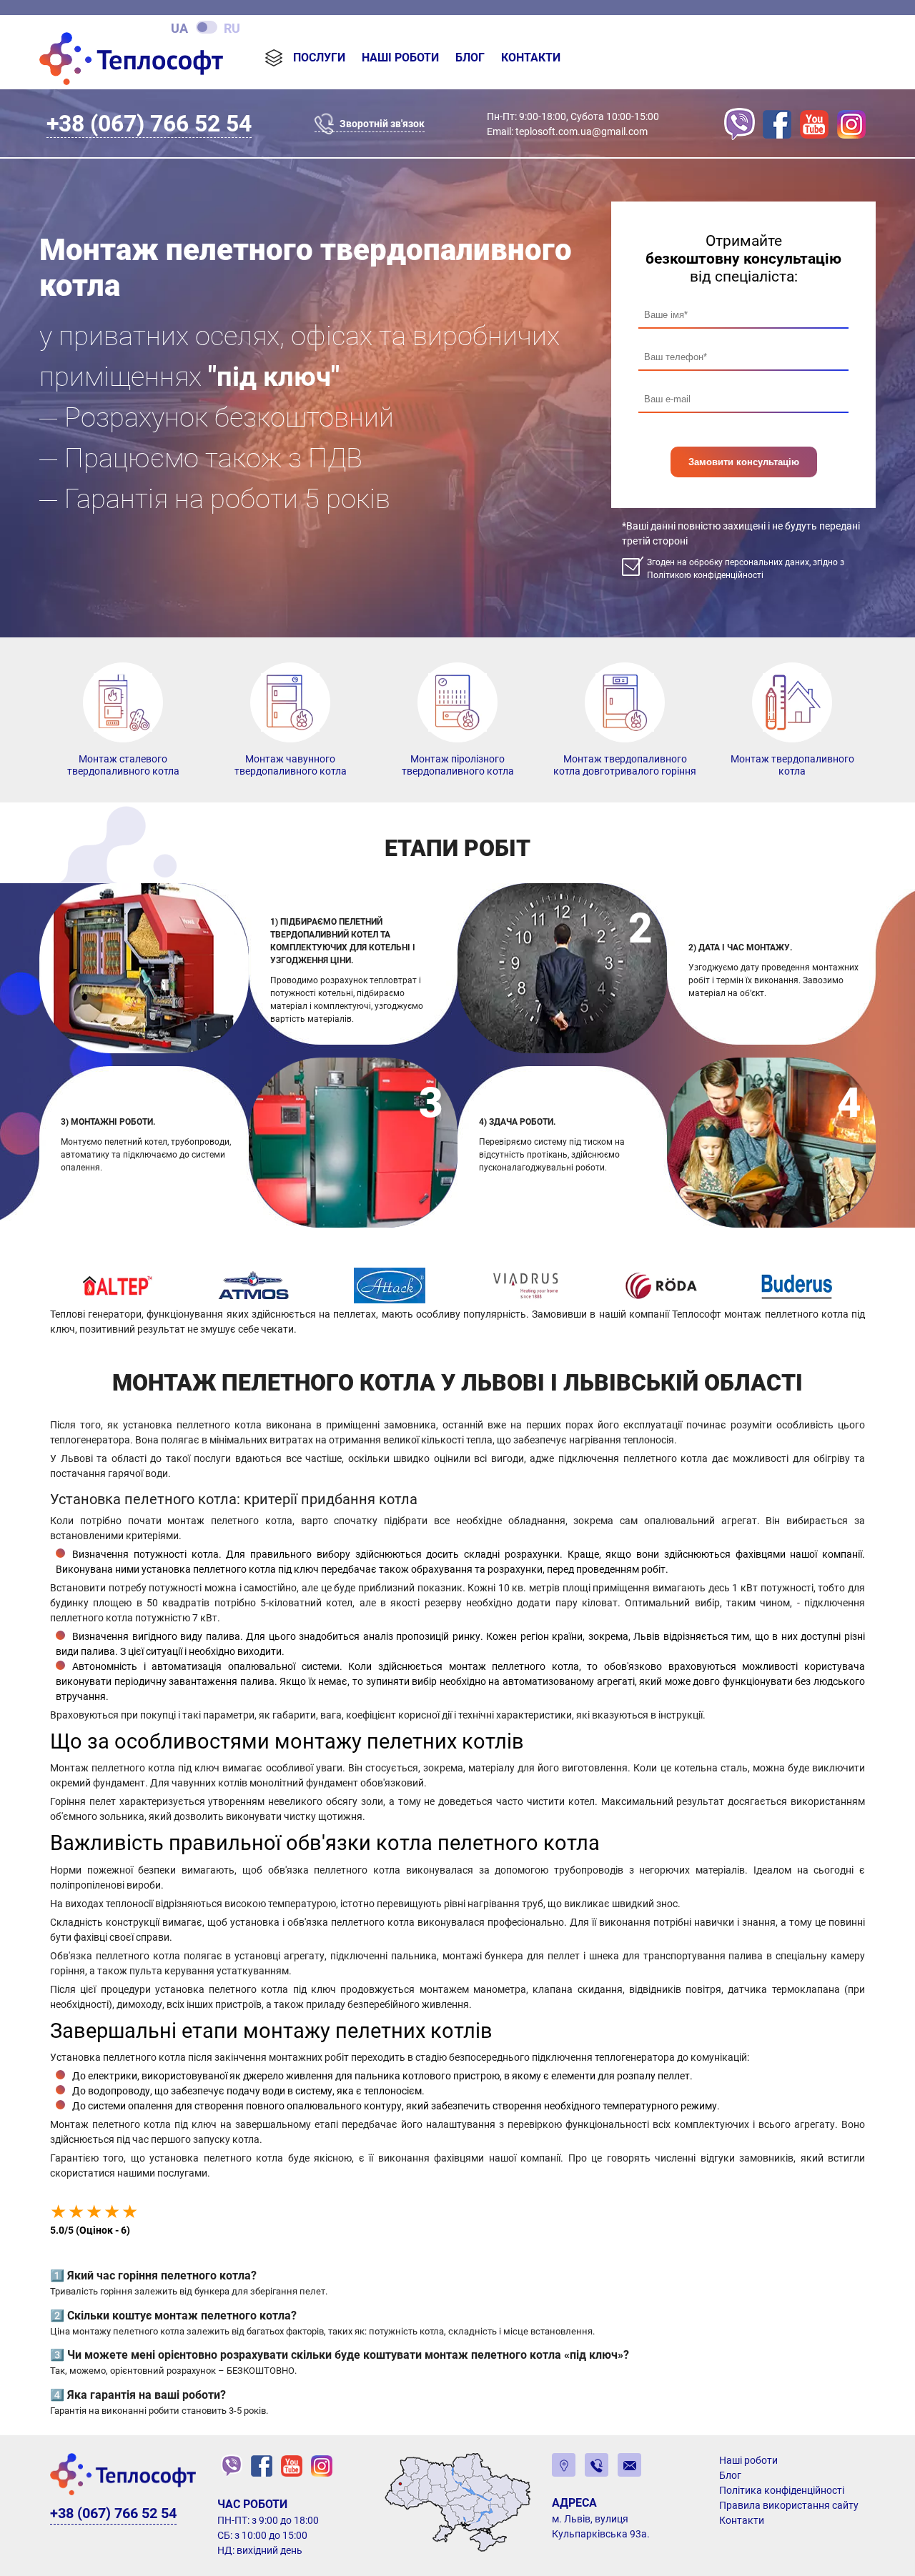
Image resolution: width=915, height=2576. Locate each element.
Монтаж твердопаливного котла (792, 765)
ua (179, 28)
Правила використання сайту (789, 2505)
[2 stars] (76, 2212)
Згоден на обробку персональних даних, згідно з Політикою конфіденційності (746, 569)
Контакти (531, 58)
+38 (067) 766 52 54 (149, 124)
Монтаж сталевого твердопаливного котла (123, 765)
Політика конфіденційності (782, 2490)
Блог (470, 58)
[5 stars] (130, 2212)
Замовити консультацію (744, 462)
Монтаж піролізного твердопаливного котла (458, 765)
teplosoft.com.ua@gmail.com (582, 131)
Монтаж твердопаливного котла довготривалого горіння (625, 765)
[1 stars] (58, 2212)
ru (232, 28)
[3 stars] (94, 2212)
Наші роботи (400, 58)
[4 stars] (112, 2212)
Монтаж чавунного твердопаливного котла (291, 765)
